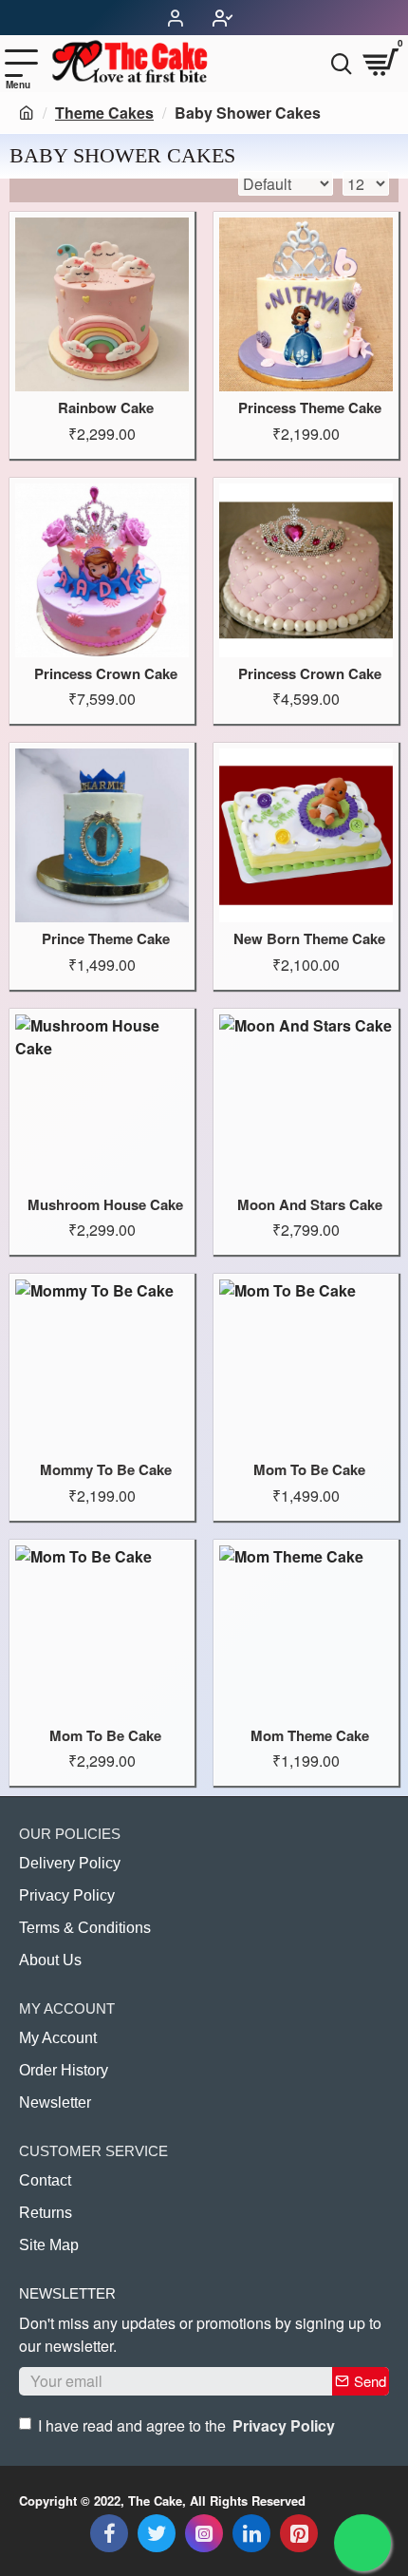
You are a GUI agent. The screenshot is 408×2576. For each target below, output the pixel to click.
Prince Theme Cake (106, 939)
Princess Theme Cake (310, 408)
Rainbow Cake (106, 408)
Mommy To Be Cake (106, 1470)
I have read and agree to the (186, 2425)
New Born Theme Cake (309, 939)
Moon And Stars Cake (310, 1205)
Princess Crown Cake (106, 674)
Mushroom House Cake (105, 1205)
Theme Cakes (104, 113)
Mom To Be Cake (309, 1470)
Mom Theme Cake (310, 1736)
